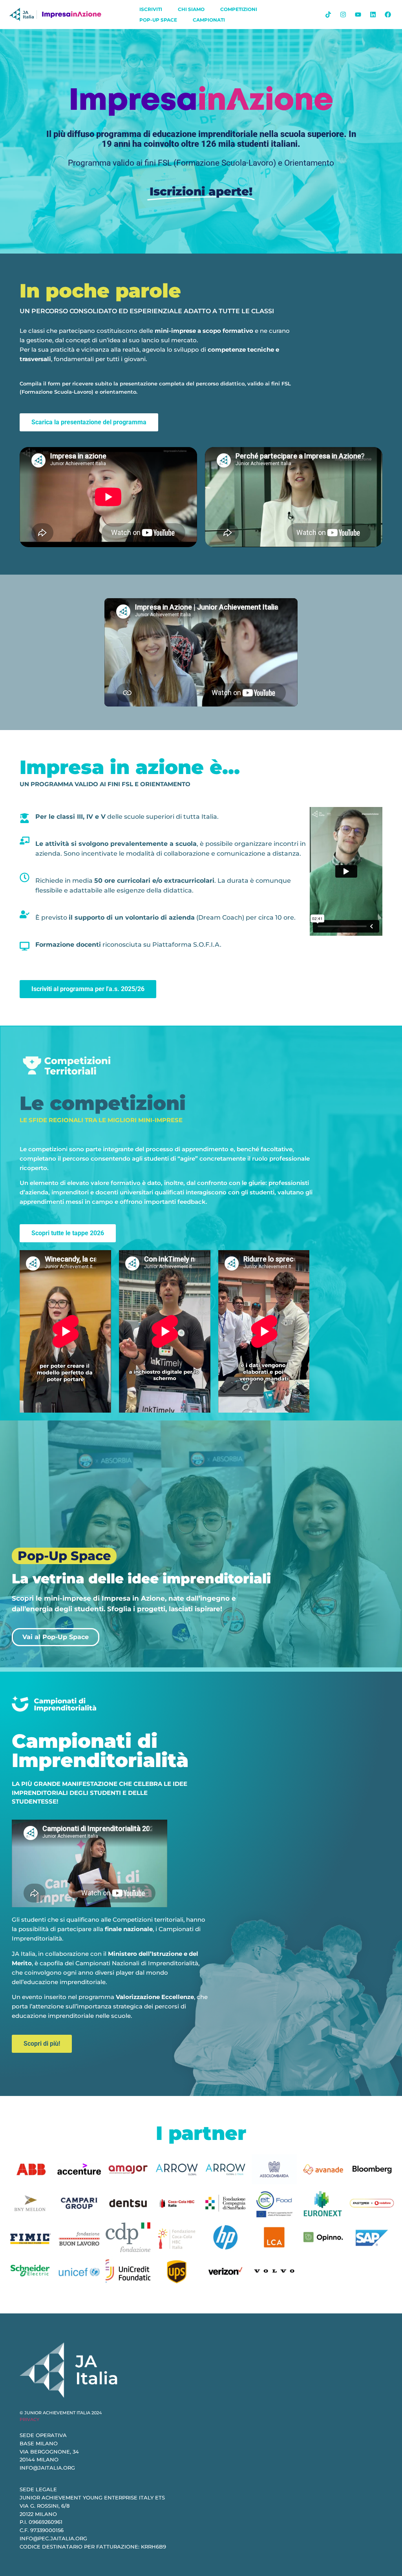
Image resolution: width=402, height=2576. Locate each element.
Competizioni (239, 9)
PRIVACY (29, 2419)
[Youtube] (358, 15)
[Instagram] (343, 15)
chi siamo (191, 9)
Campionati (209, 20)
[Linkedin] (373, 15)
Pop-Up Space (158, 20)
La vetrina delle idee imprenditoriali (141, 1579)
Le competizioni (103, 1103)
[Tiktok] (328, 15)
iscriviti (151, 9)
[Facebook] (388, 15)
